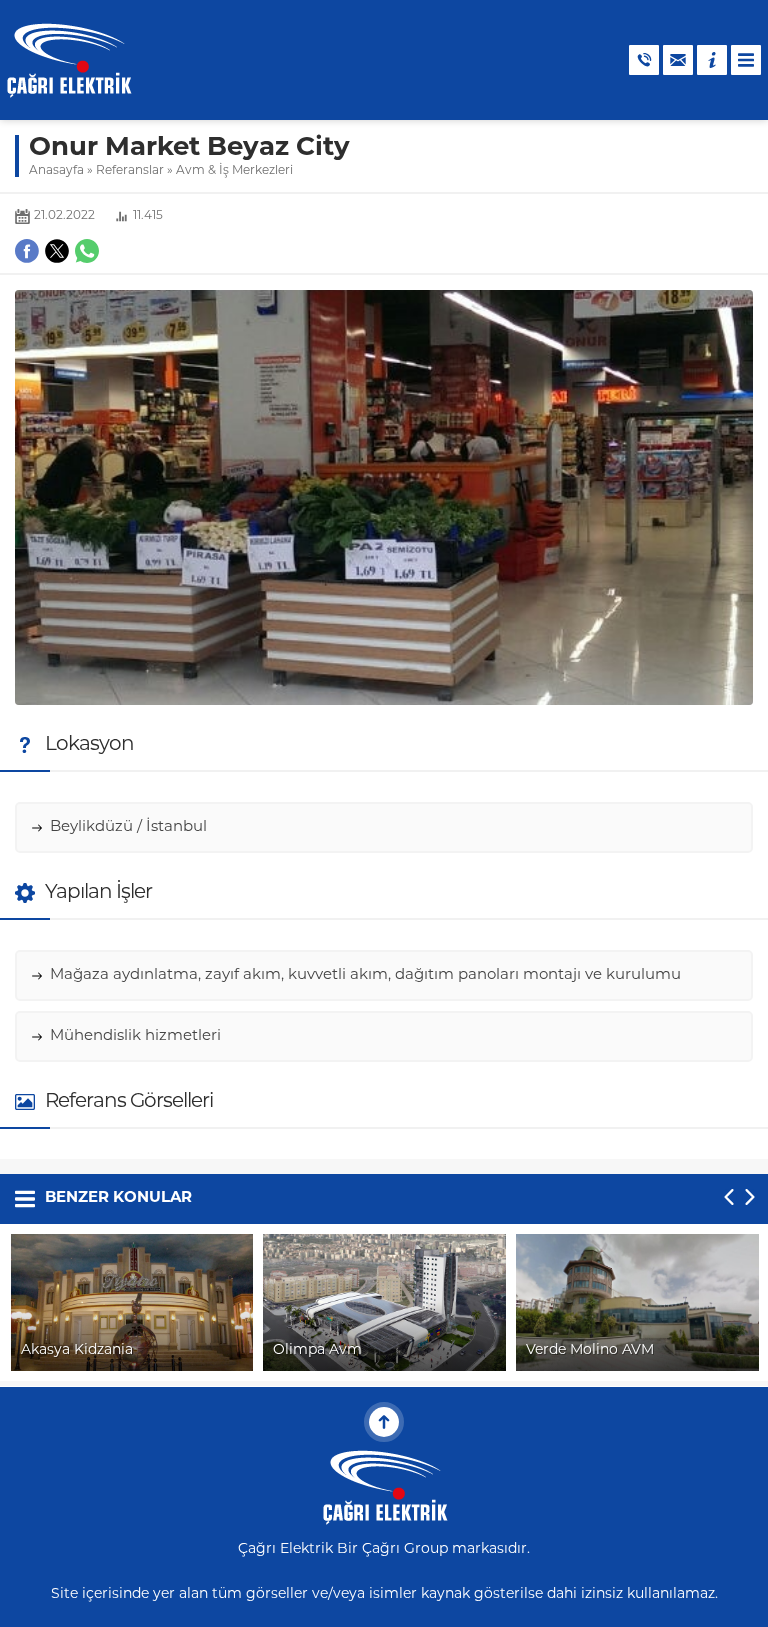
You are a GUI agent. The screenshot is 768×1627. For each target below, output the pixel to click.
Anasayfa (56, 171)
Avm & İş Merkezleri (234, 171)
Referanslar (130, 171)
